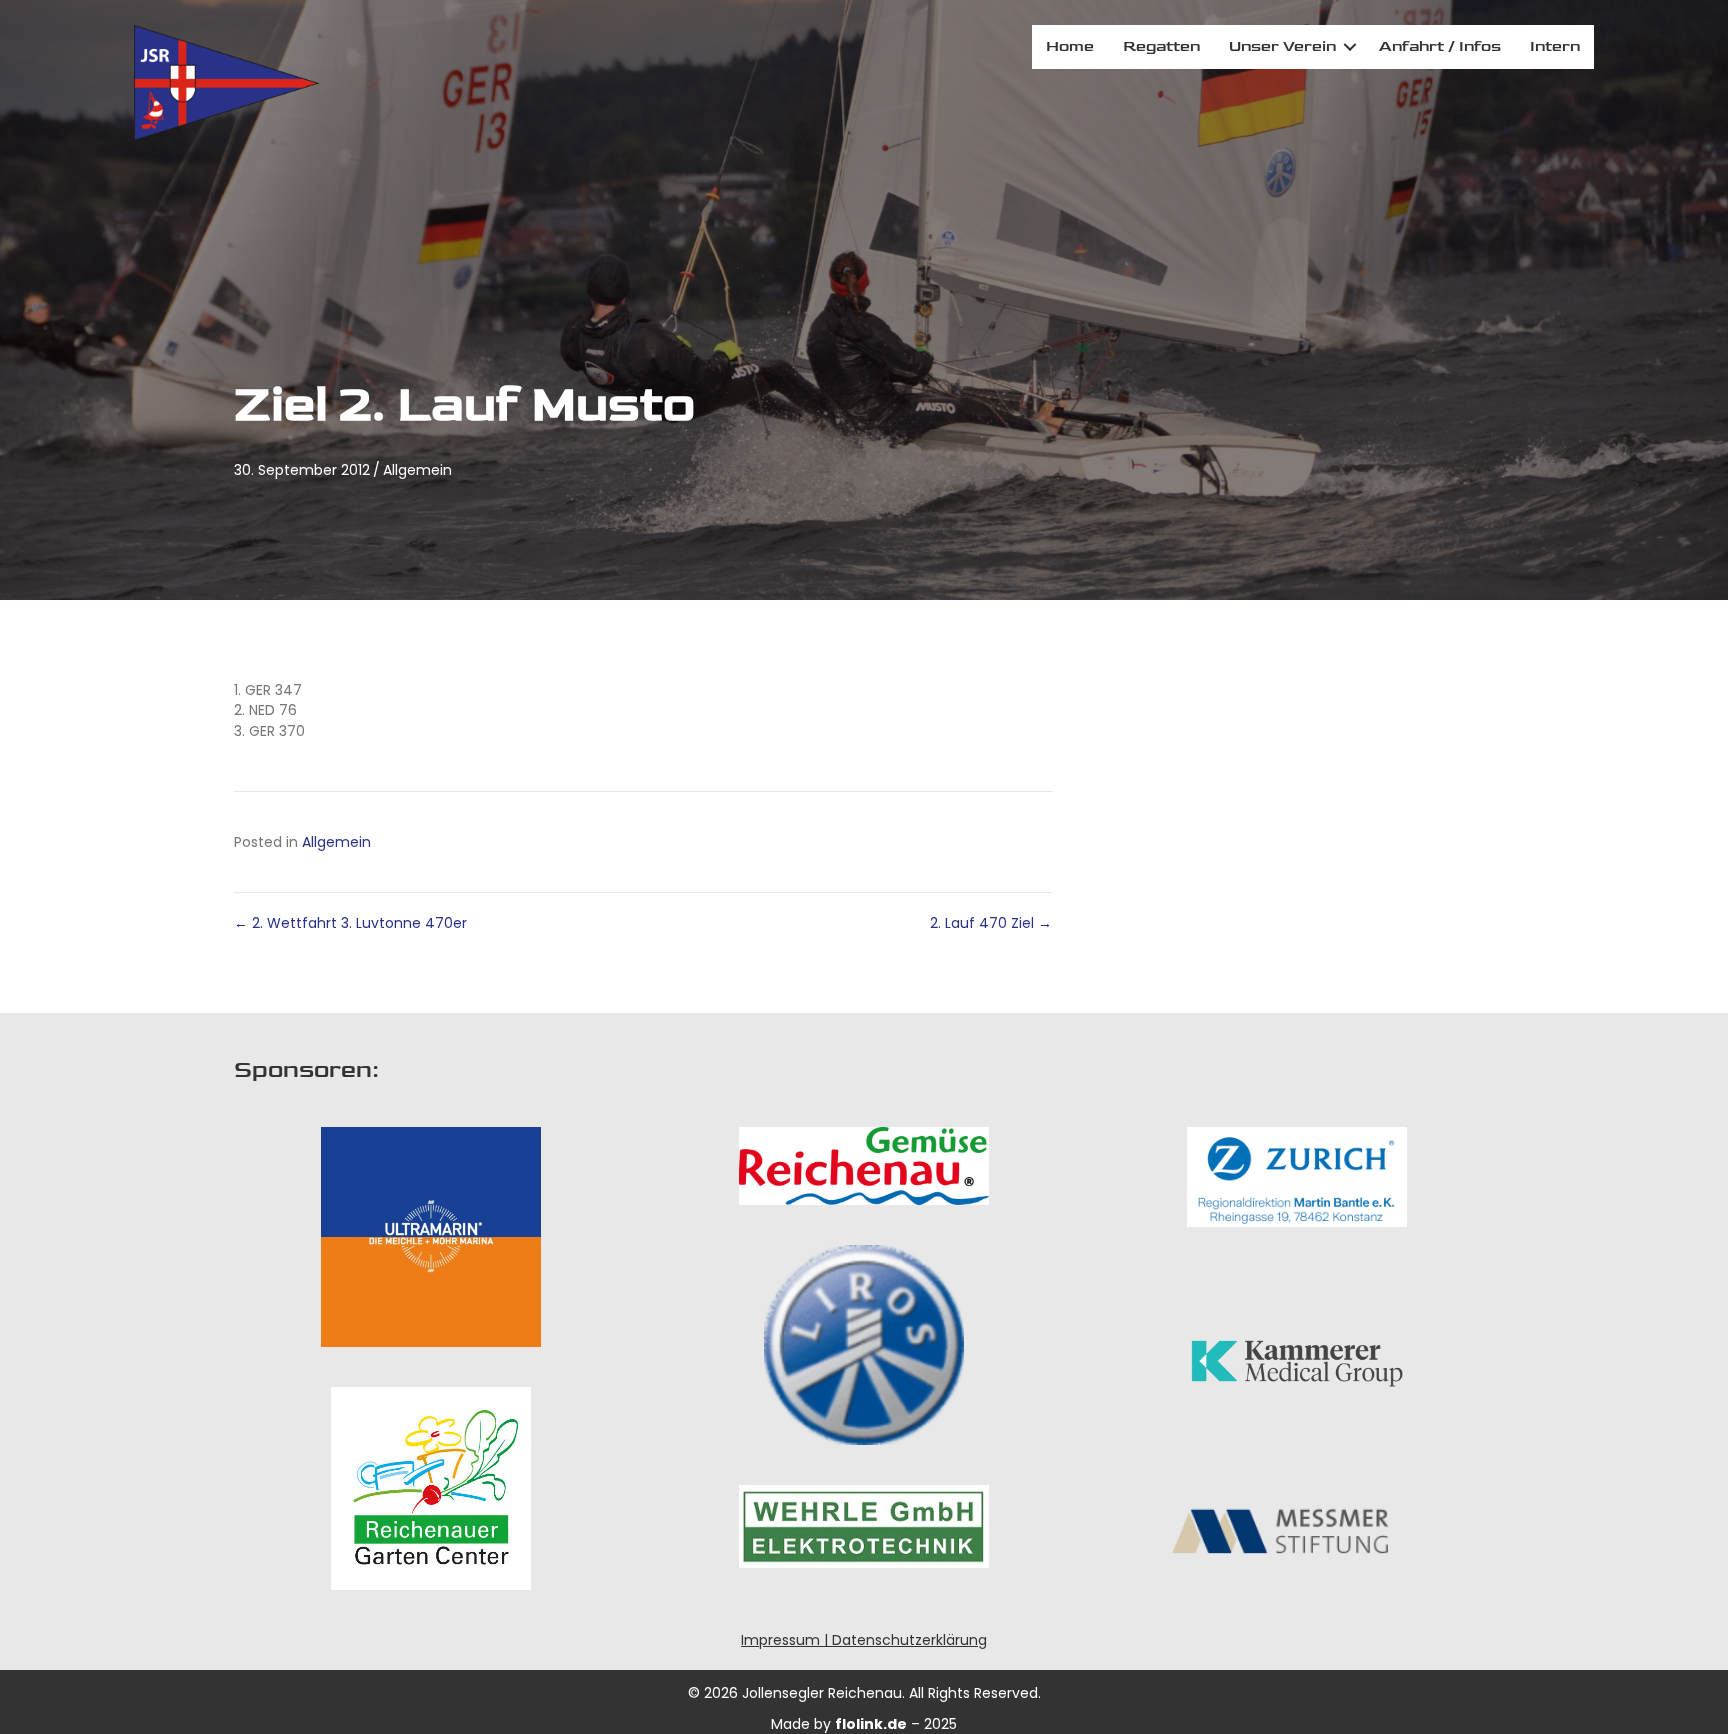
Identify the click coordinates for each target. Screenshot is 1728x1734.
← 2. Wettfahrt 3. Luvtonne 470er (350, 923)
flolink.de (871, 1724)
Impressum (780, 1640)
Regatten (1161, 46)
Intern (1555, 46)
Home (1070, 46)
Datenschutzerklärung (909, 1640)
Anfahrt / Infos (1440, 46)
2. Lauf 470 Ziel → (991, 923)
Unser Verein (1282, 46)
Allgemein (417, 470)
